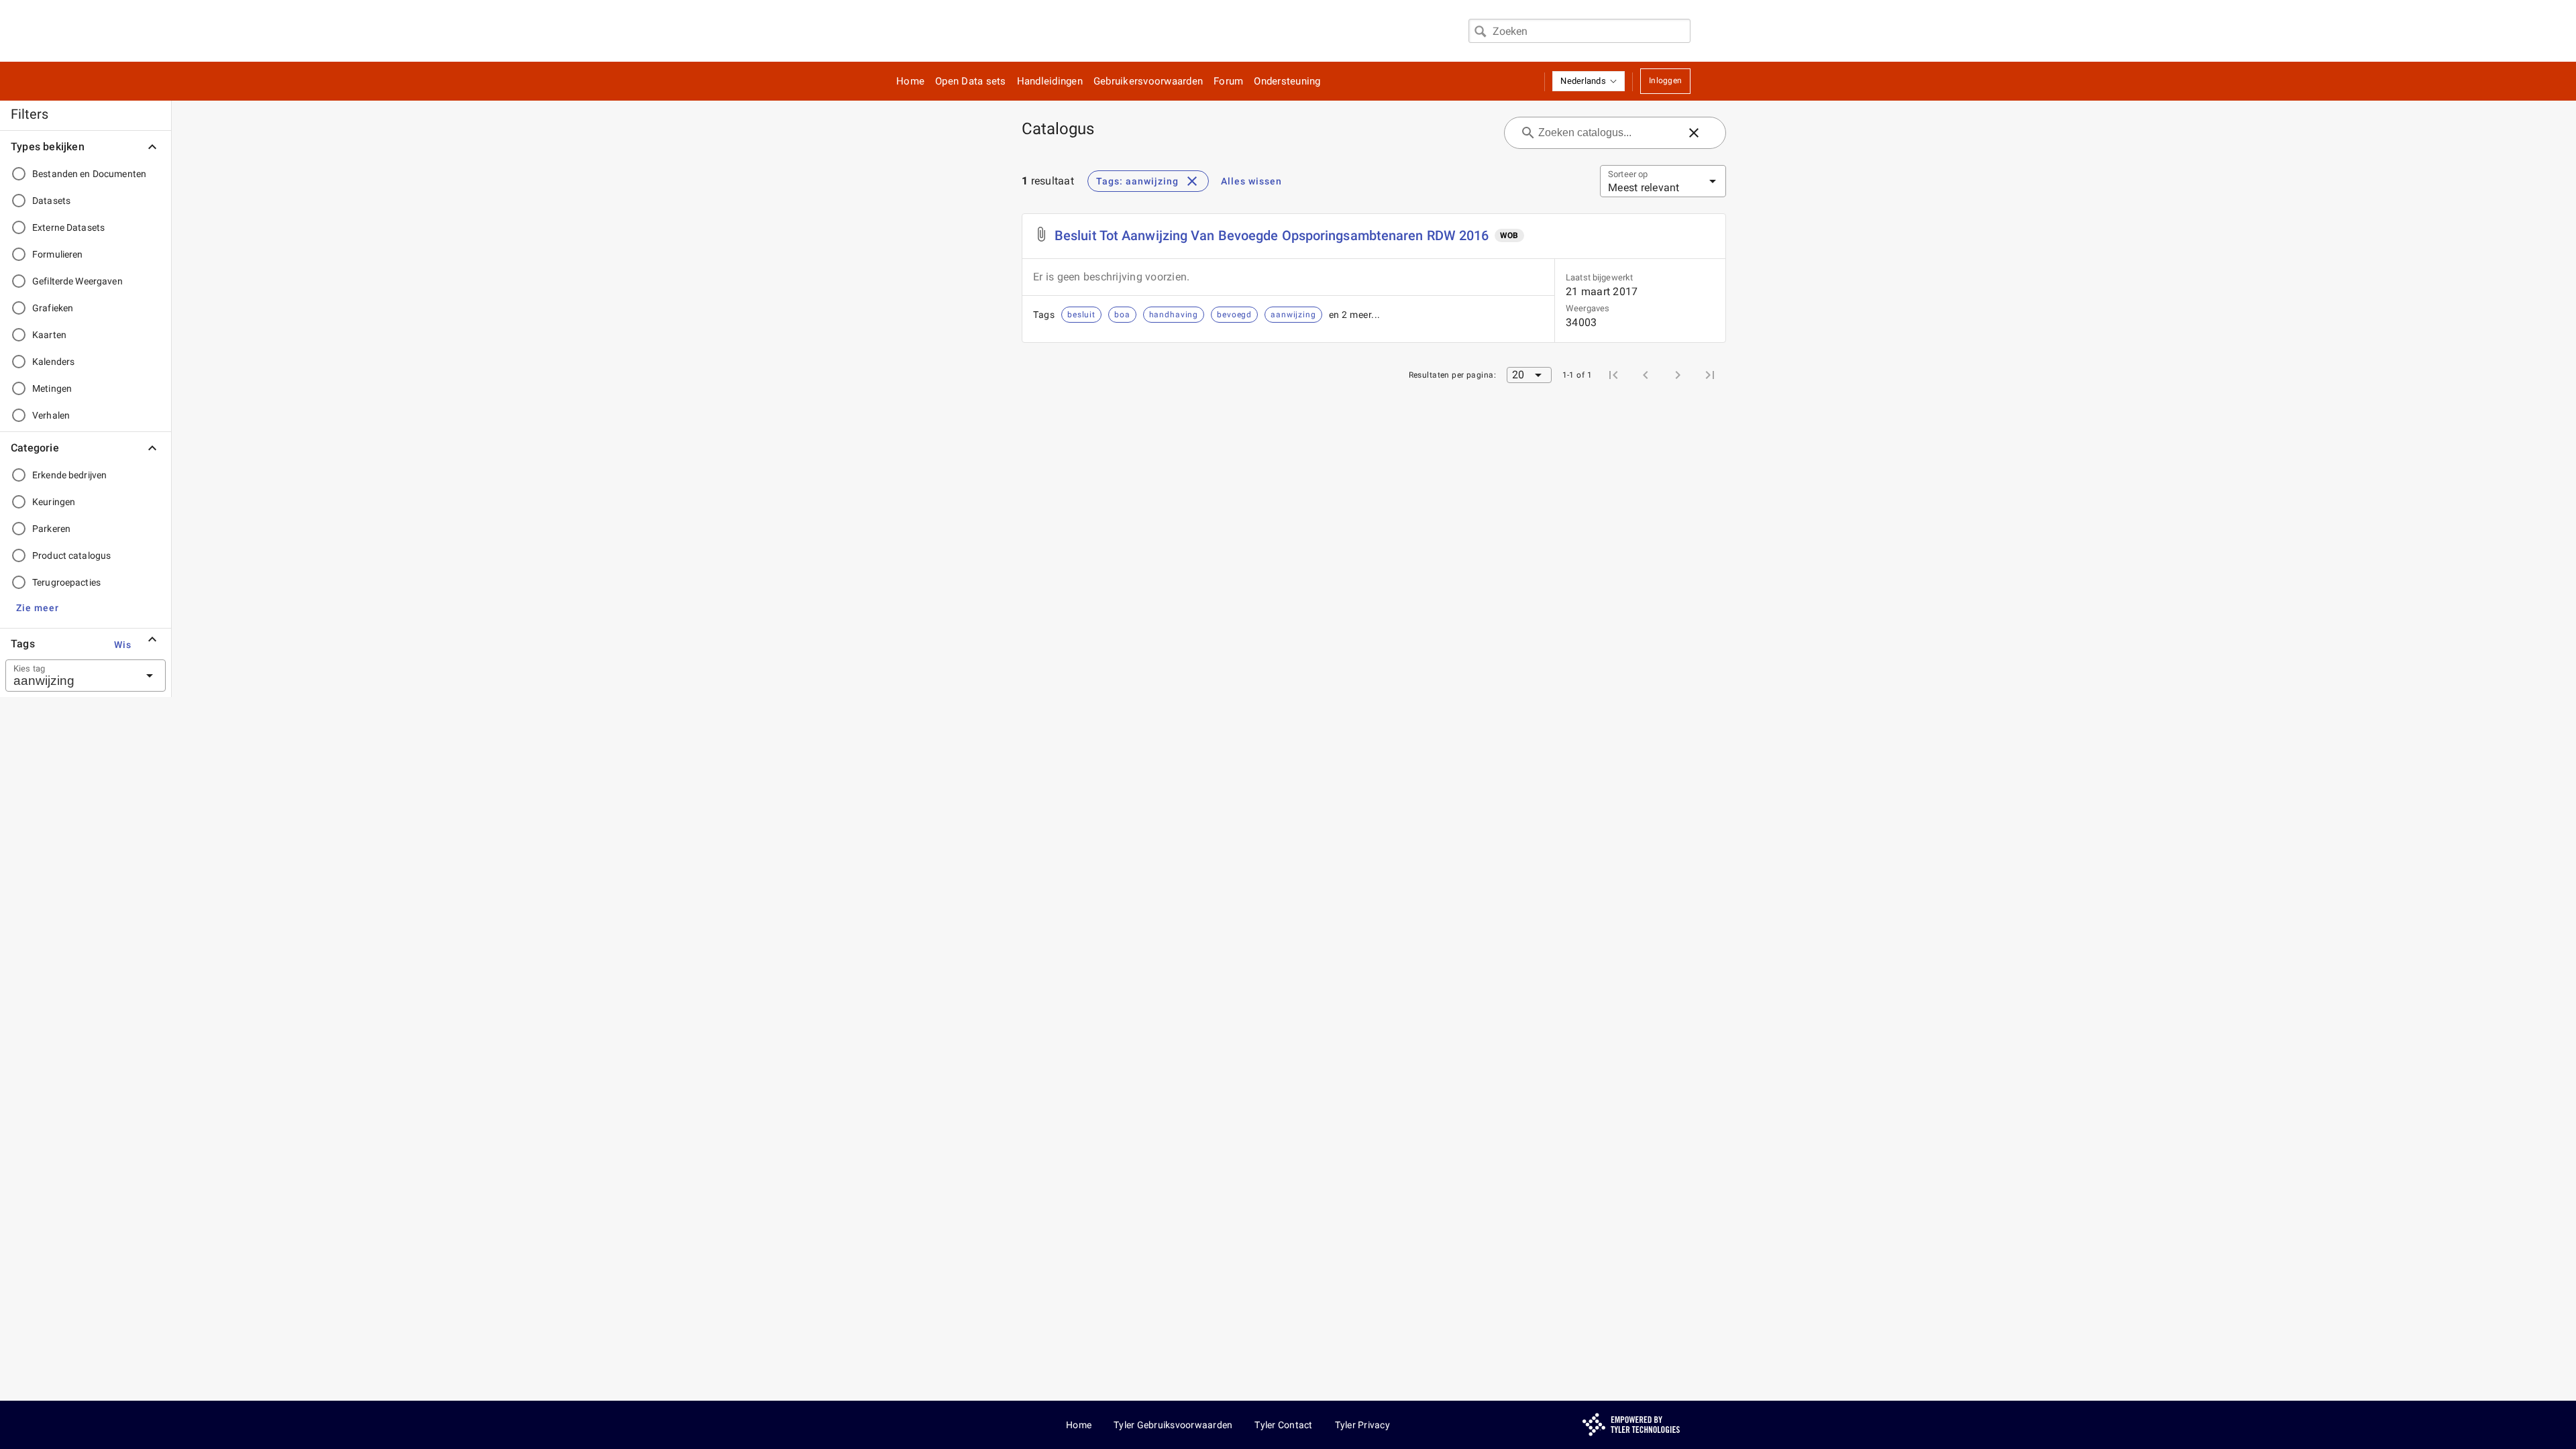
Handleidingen (1050, 81)
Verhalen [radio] (51, 415)
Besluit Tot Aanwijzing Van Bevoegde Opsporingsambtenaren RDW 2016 (1272, 235)
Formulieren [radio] (57, 254)
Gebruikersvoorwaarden (1148, 81)
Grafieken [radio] (53, 308)
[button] (1589, 81)
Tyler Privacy (1362, 1425)
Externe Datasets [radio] (68, 227)
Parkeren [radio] (51, 529)
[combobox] (1579, 31)
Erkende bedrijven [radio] (69, 475)
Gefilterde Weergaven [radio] (77, 281)
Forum (1228, 81)
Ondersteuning (1287, 81)
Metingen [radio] (52, 388)
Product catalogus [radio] (71, 555)
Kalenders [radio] (53, 362)
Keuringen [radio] (54, 502)
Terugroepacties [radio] (66, 582)
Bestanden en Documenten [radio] (89, 174)
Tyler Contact (1283, 1425)
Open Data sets (971, 81)
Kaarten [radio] (49, 335)
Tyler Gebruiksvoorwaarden (1173, 1425)
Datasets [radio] (51, 201)
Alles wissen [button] (1251, 181)
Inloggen (1665, 80)
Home (910, 81)
